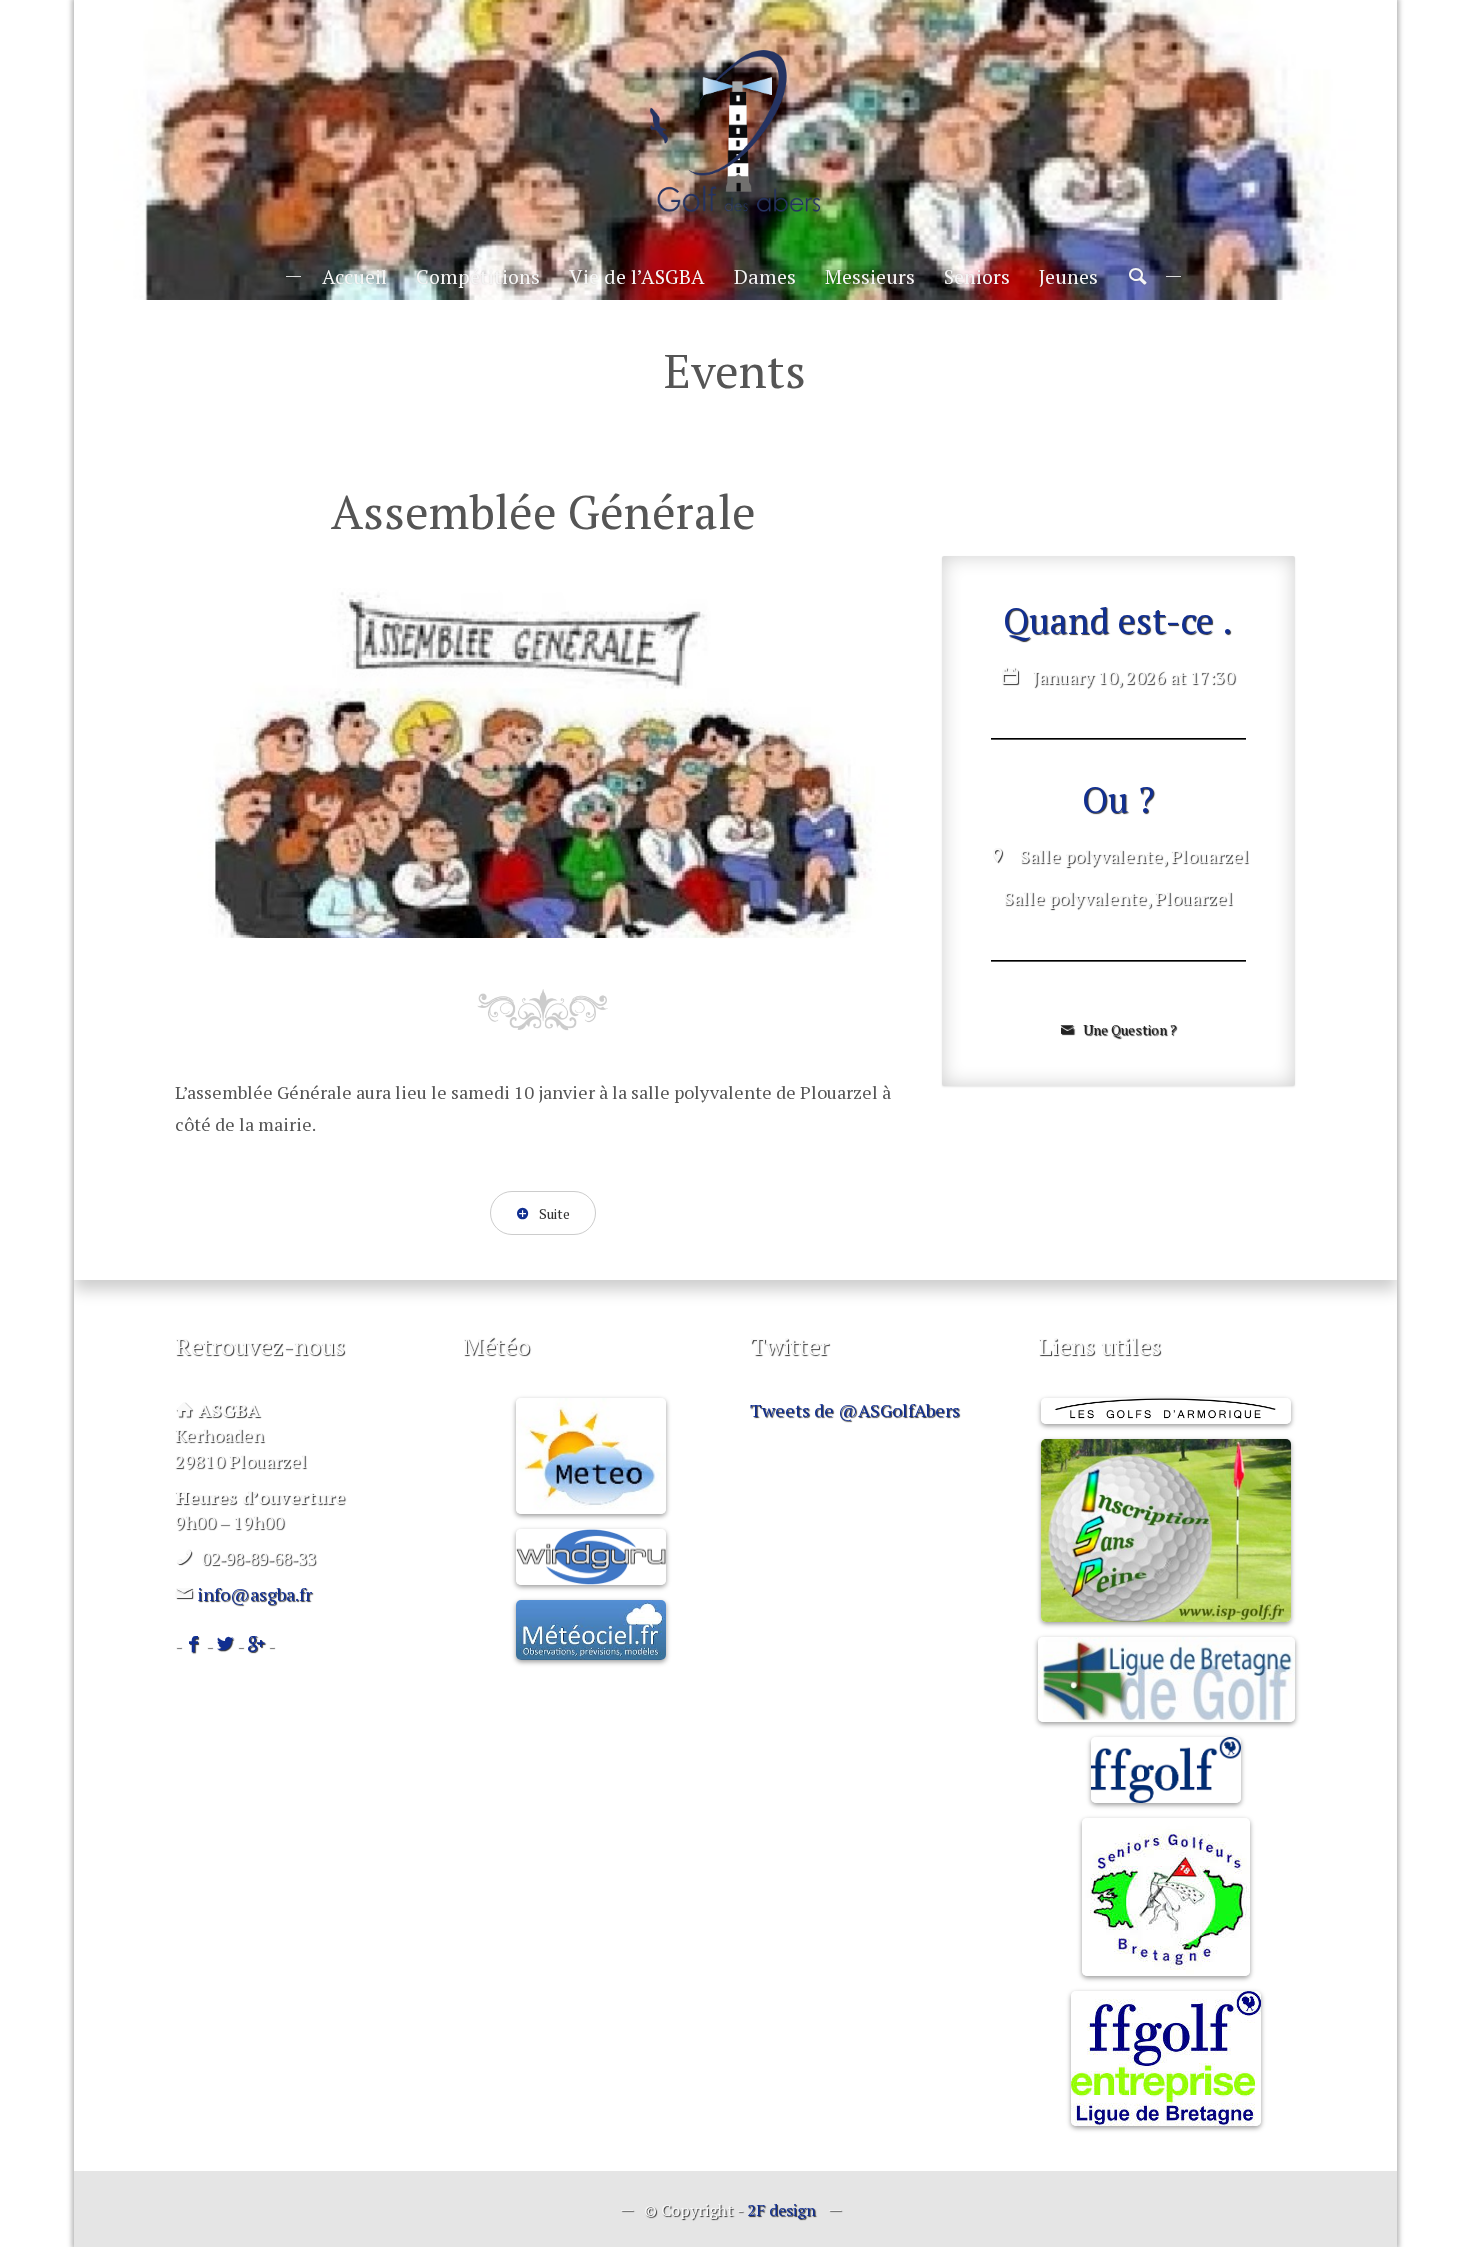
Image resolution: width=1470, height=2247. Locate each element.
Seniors (977, 276)
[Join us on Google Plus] (256, 1645)
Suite (553, 1213)
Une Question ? (1128, 1029)
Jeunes (1068, 276)
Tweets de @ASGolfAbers (855, 1410)
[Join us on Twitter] (225, 1645)
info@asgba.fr (254, 1594)
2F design (781, 2210)
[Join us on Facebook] (194, 1645)
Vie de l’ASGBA (637, 276)
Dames (765, 276)
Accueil (354, 276)
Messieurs (870, 276)
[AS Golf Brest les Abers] (735, 131)
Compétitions (478, 276)
